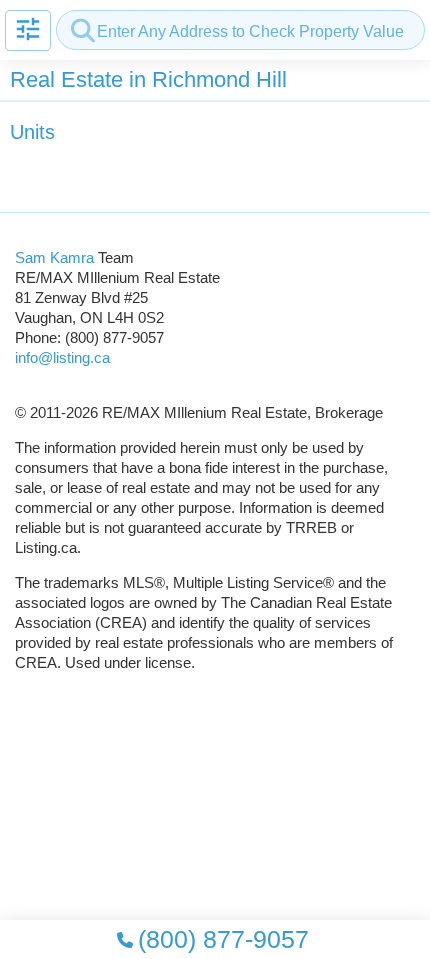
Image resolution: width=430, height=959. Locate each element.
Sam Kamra (54, 257)
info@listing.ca (62, 357)
